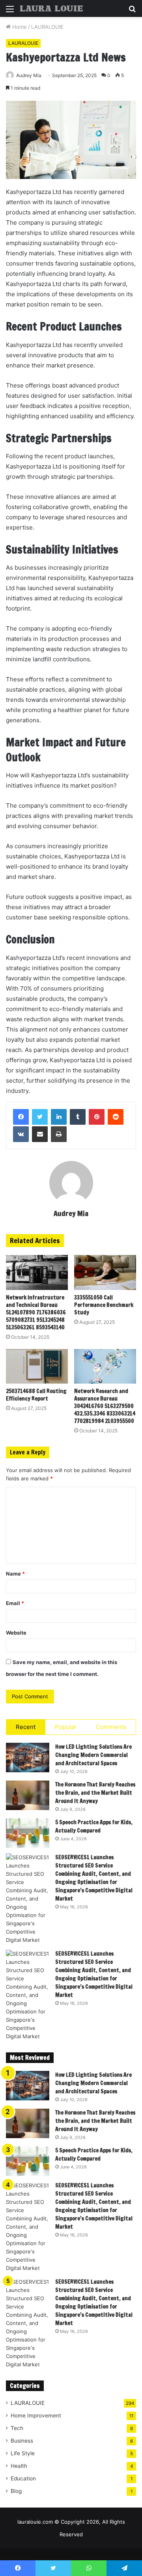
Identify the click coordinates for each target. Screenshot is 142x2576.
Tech (17, 2428)
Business (22, 2441)
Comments (111, 1727)
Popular (66, 1727)
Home (19, 27)
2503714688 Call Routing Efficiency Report (36, 1395)
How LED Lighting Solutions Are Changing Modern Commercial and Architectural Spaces (93, 1755)
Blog (16, 2491)
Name (15, 1574)
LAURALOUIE (47, 27)
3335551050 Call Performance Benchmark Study (104, 1305)
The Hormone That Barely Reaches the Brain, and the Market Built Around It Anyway (95, 1793)
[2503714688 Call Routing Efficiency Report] (37, 1366)
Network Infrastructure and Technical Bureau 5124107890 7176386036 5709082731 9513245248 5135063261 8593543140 (36, 1312)
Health (19, 2466)
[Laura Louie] (51, 8)
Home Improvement (36, 2415)
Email (15, 1603)
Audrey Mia (71, 1213)
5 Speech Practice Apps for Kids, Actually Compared (94, 1826)
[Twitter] (40, 1117)
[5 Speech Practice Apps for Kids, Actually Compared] (28, 1833)
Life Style (23, 2453)
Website (16, 1633)
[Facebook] (21, 1117)
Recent (26, 1727)
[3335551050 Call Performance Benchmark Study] (105, 1272)
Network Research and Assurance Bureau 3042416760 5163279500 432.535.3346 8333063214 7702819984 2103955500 (105, 1406)
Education (23, 2478)
